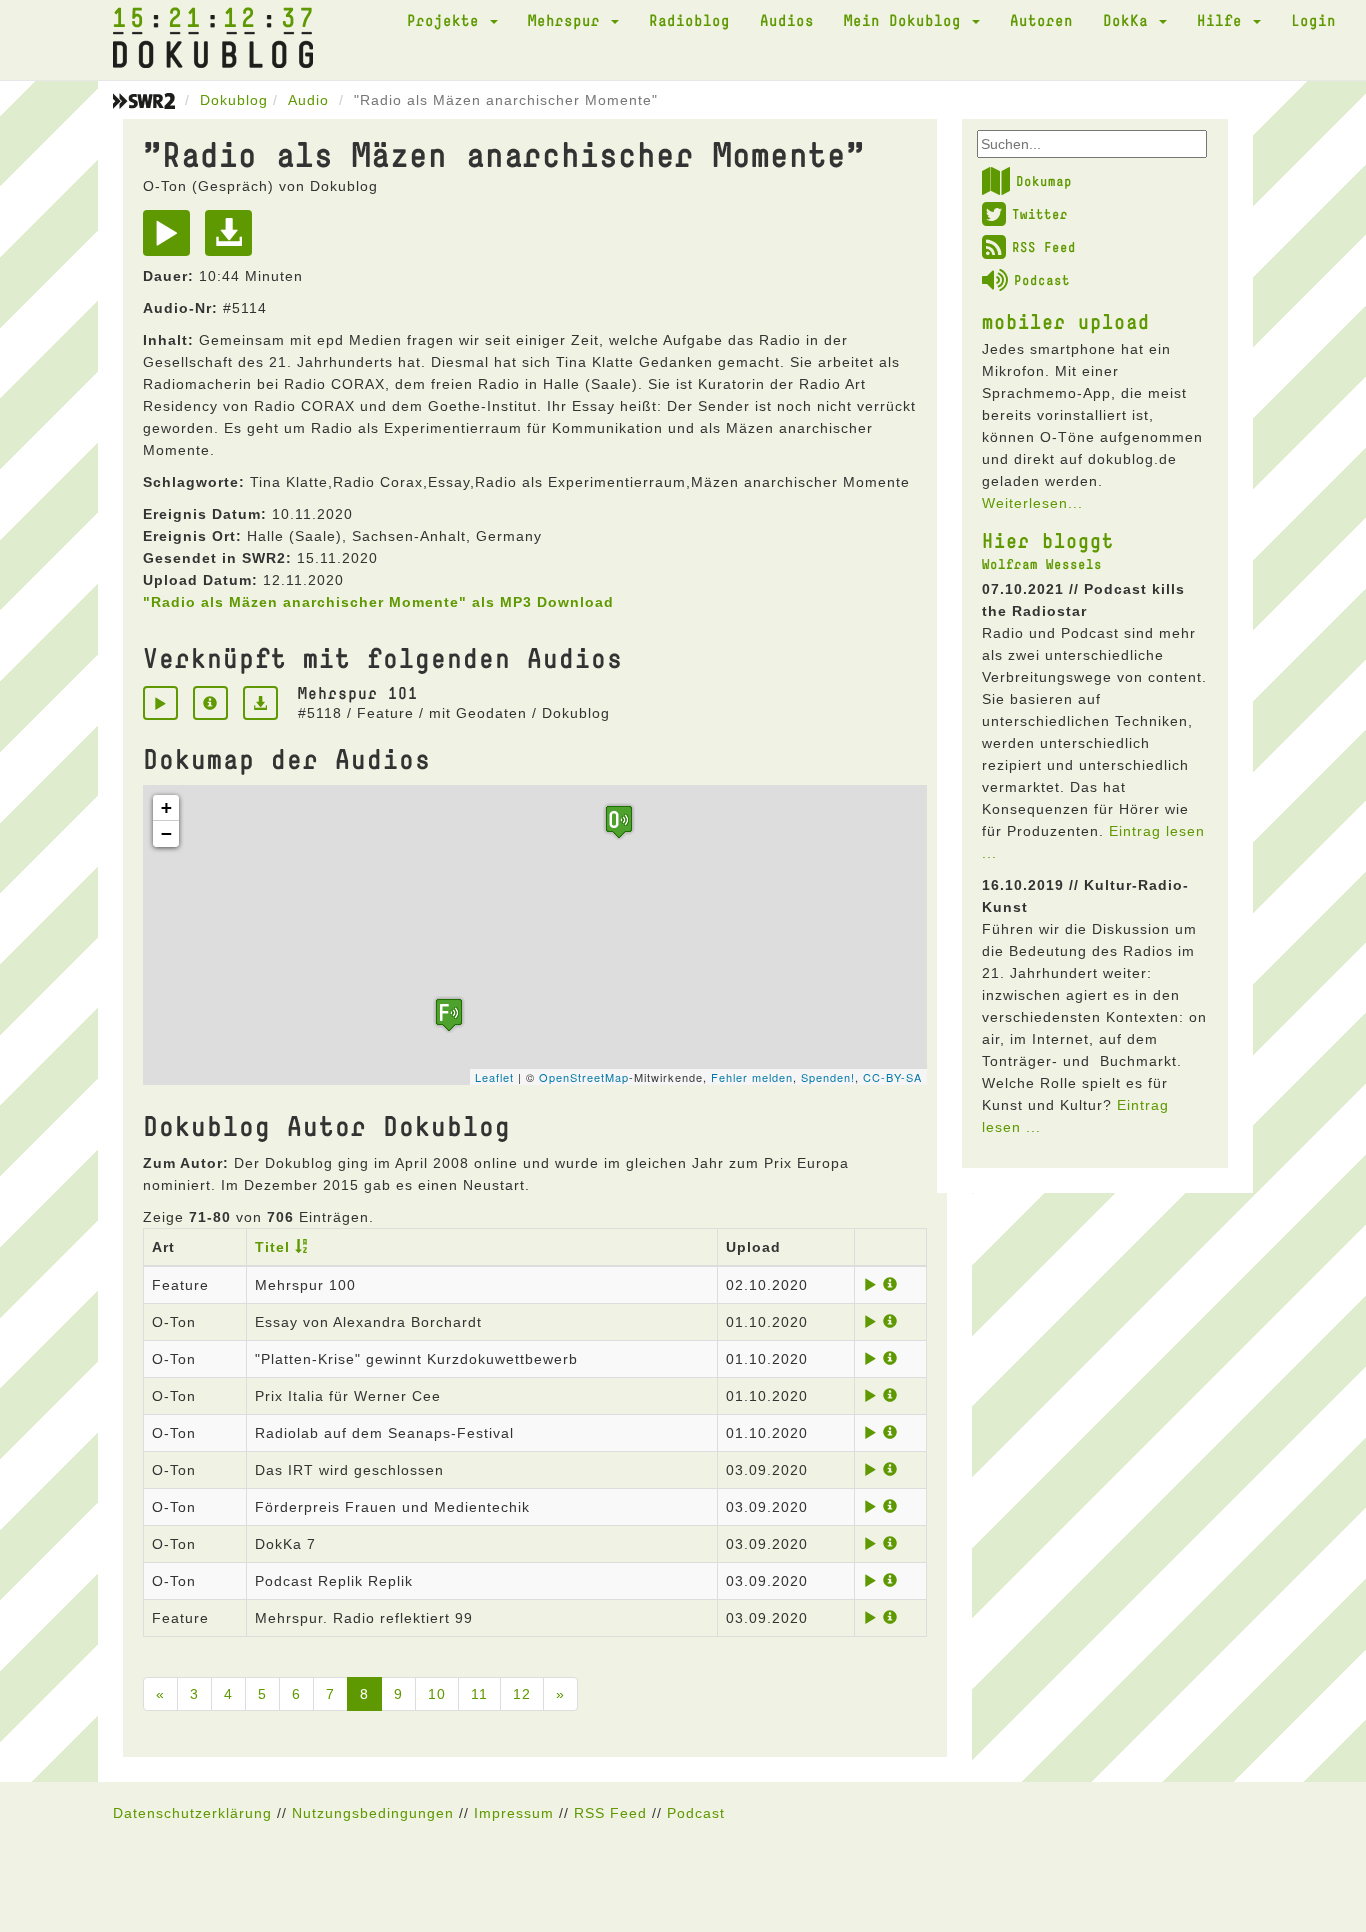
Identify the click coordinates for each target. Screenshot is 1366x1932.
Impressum (514, 1813)
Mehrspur (568, 20)
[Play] (171, 240)
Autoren (1041, 20)
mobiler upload (1066, 321)
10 (437, 1694)
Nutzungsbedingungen (373, 1813)
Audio (308, 100)
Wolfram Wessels (1042, 564)
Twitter (1040, 214)
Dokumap (1044, 181)
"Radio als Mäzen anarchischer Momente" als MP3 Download (378, 602)
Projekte (447, 20)
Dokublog (234, 100)
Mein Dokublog (907, 20)
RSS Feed (1044, 247)
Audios (787, 20)
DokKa (1130, 20)
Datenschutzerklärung (192, 1813)
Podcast (1042, 280)
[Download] (233, 240)
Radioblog (689, 20)
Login (1313, 20)
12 (522, 1694)
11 (479, 1694)
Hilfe (1224, 20)
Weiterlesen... (1032, 503)
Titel (272, 1247)
